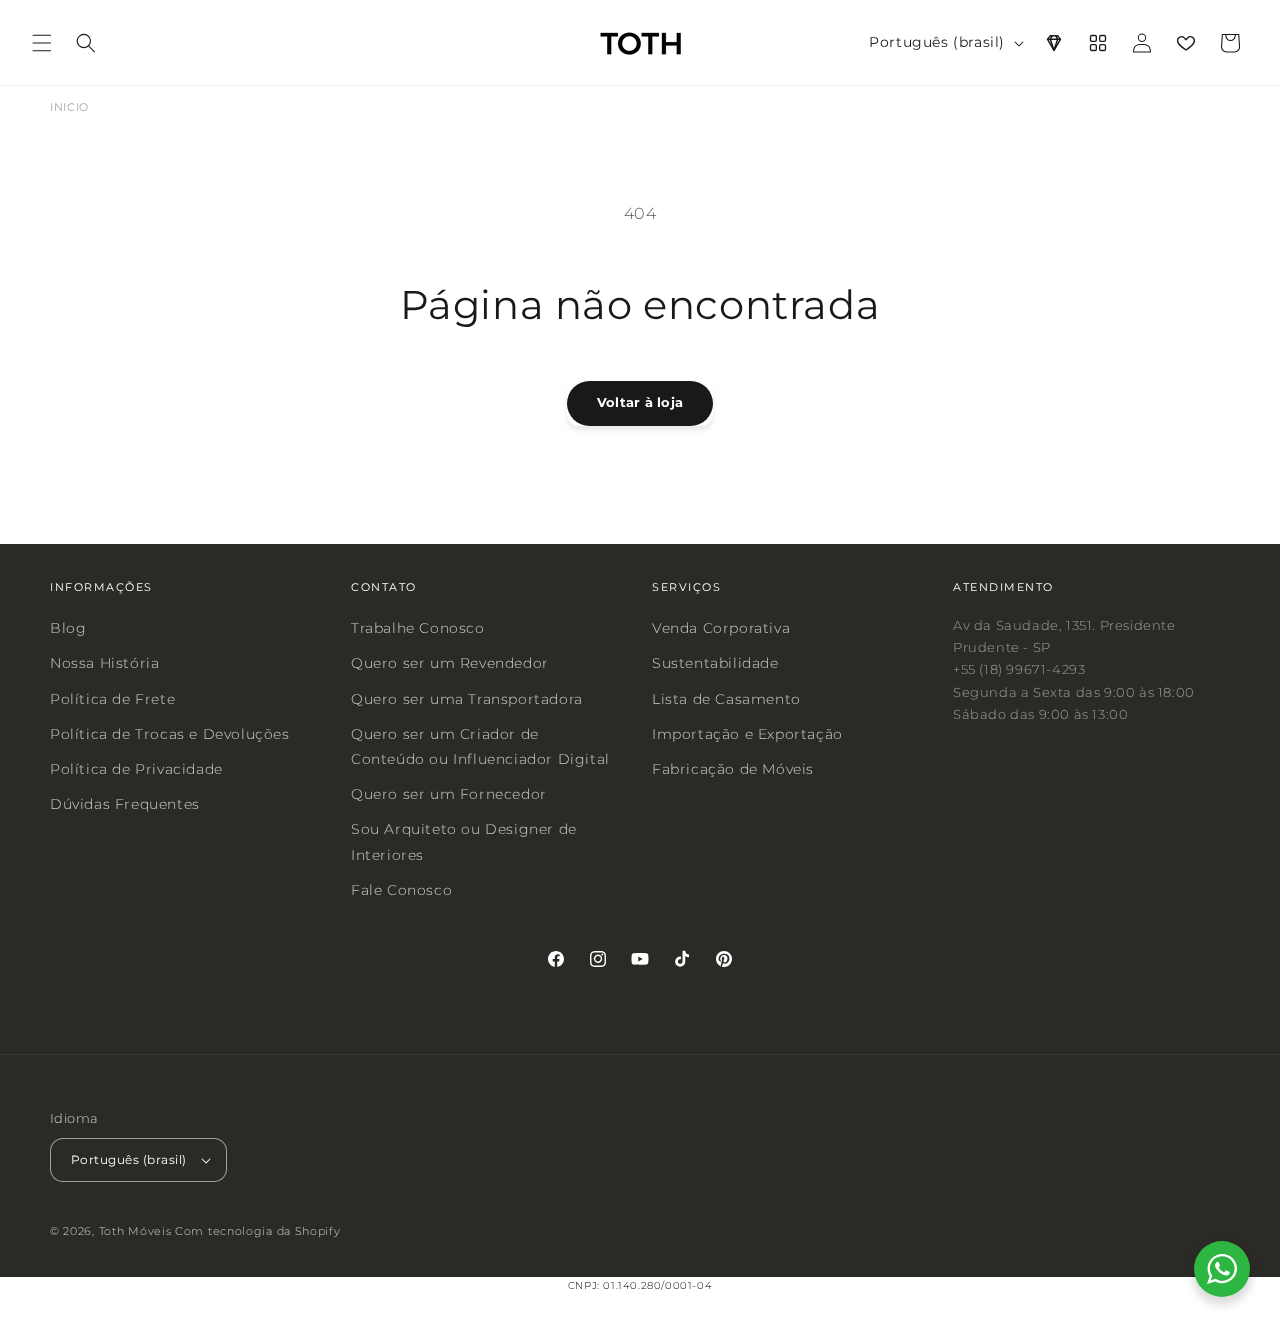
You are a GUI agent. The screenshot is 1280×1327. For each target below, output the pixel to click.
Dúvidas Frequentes (125, 804)
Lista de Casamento (726, 698)
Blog (68, 628)
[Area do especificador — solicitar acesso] (1054, 43)
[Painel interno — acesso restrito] (1098, 43)
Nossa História (104, 663)
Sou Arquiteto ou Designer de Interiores (464, 841)
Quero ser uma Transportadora (467, 698)
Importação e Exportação (747, 733)
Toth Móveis (135, 1231)
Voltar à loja (640, 402)
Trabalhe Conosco (418, 628)
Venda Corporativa (721, 628)
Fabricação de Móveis (733, 769)
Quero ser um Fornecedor (449, 794)
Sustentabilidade (715, 663)
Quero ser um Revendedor (450, 663)
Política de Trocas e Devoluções (170, 733)
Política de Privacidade (136, 769)
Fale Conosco (401, 889)
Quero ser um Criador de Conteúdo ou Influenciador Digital (480, 745)
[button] (42, 43)
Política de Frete (112, 698)
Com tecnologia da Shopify (258, 1231)
